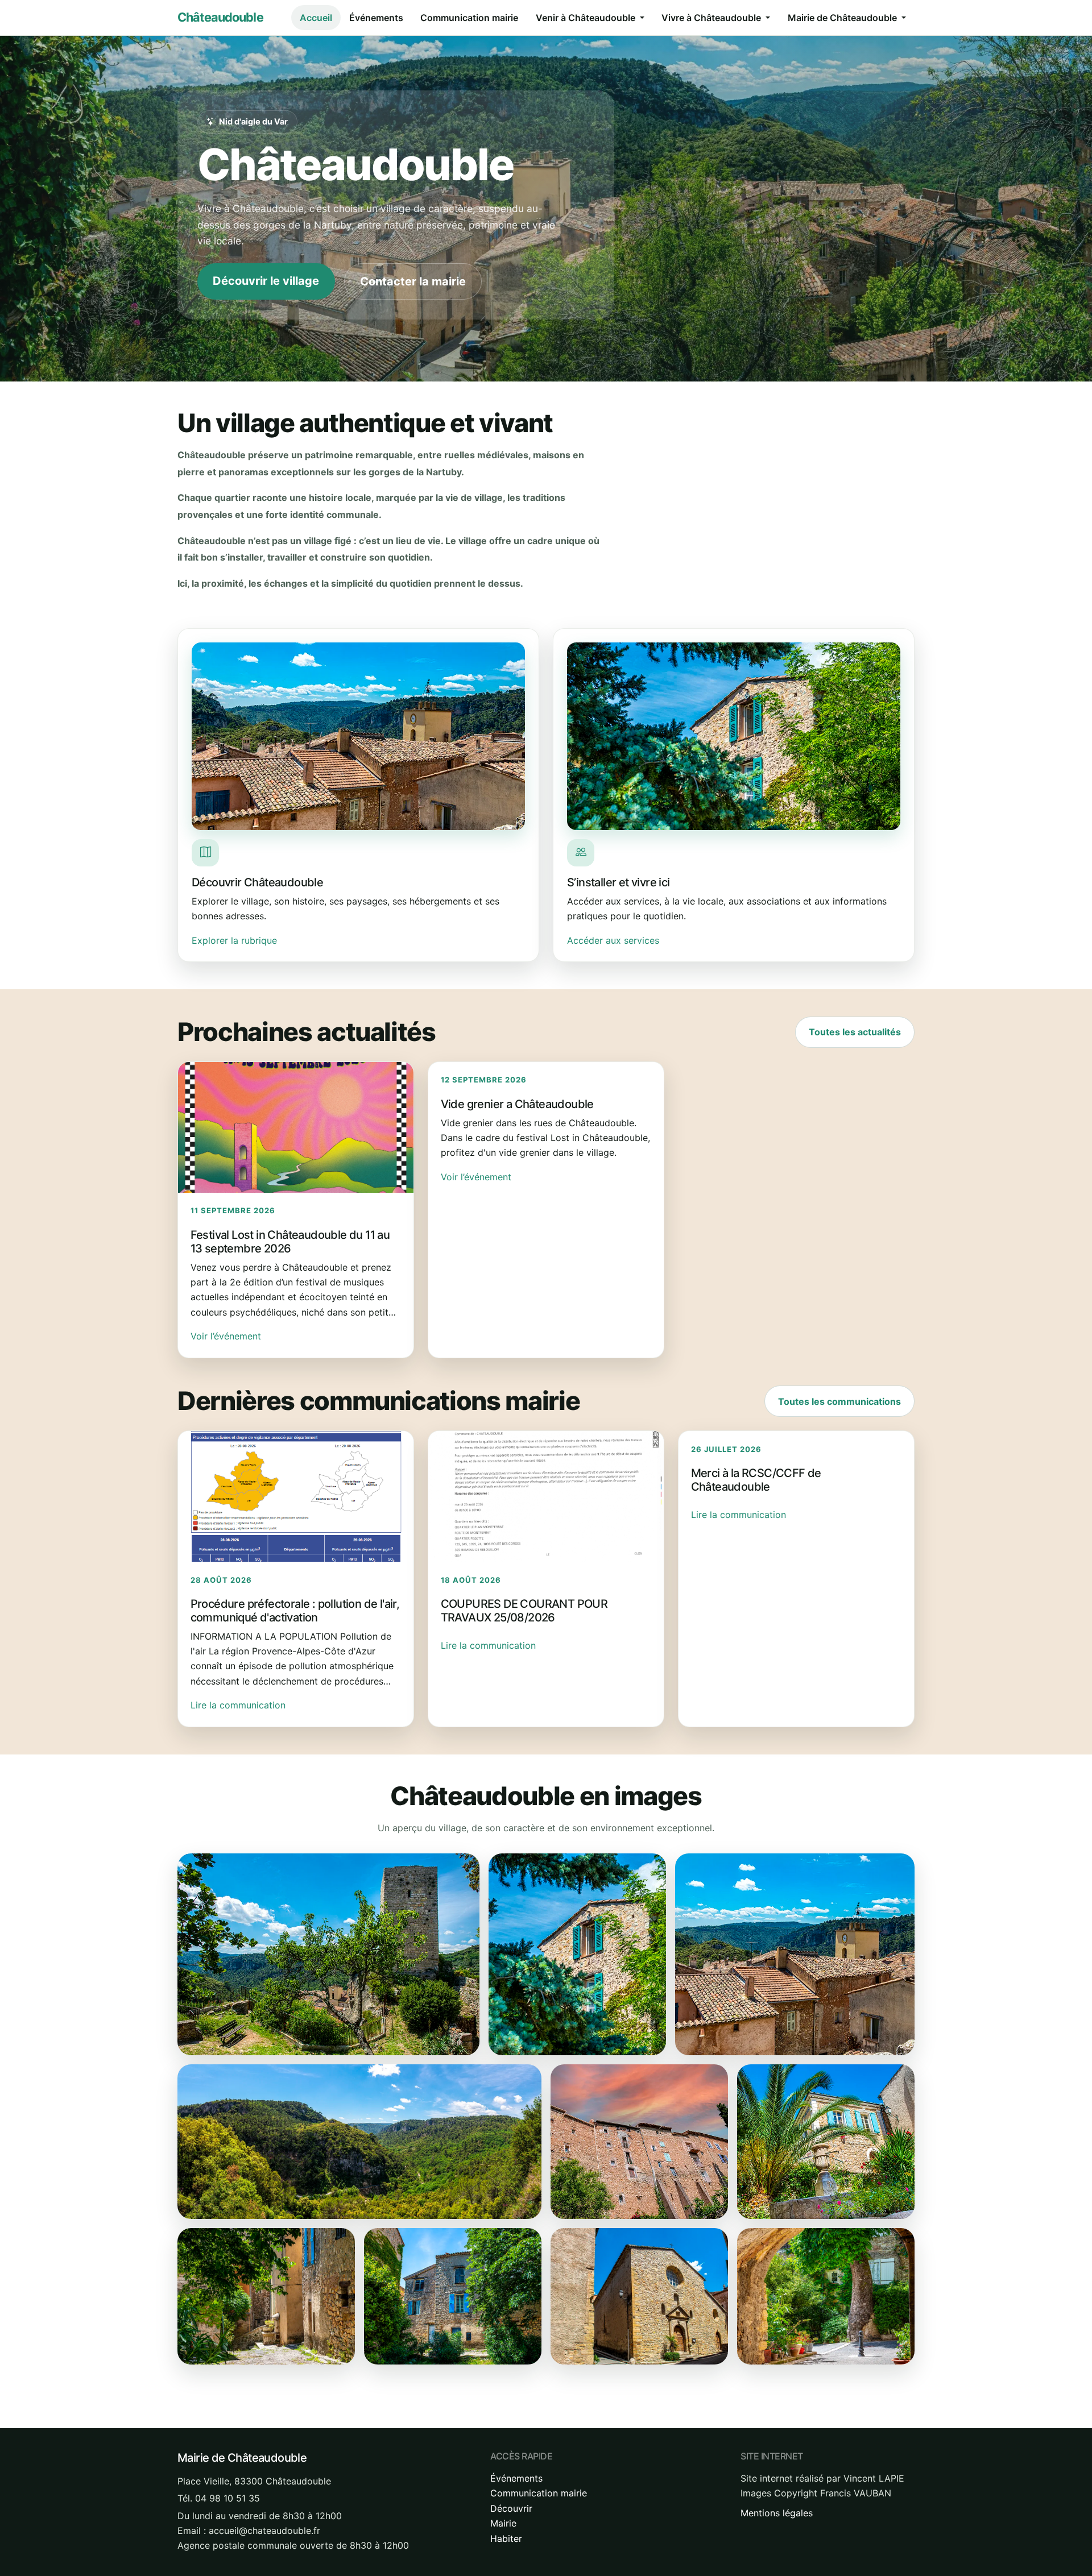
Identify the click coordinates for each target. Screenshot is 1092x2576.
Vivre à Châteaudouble (712, 18)
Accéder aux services (613, 940)
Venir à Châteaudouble (587, 18)
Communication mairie (469, 18)
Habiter (506, 2538)
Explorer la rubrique (234, 940)
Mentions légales (777, 2513)
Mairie (503, 2523)
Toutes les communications (839, 1401)
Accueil (316, 18)
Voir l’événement (226, 1336)
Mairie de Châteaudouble (843, 18)
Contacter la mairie (413, 281)
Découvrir (511, 2508)
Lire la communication (238, 1705)
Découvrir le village (266, 281)
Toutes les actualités (855, 1032)
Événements (376, 18)
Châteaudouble (220, 17)
